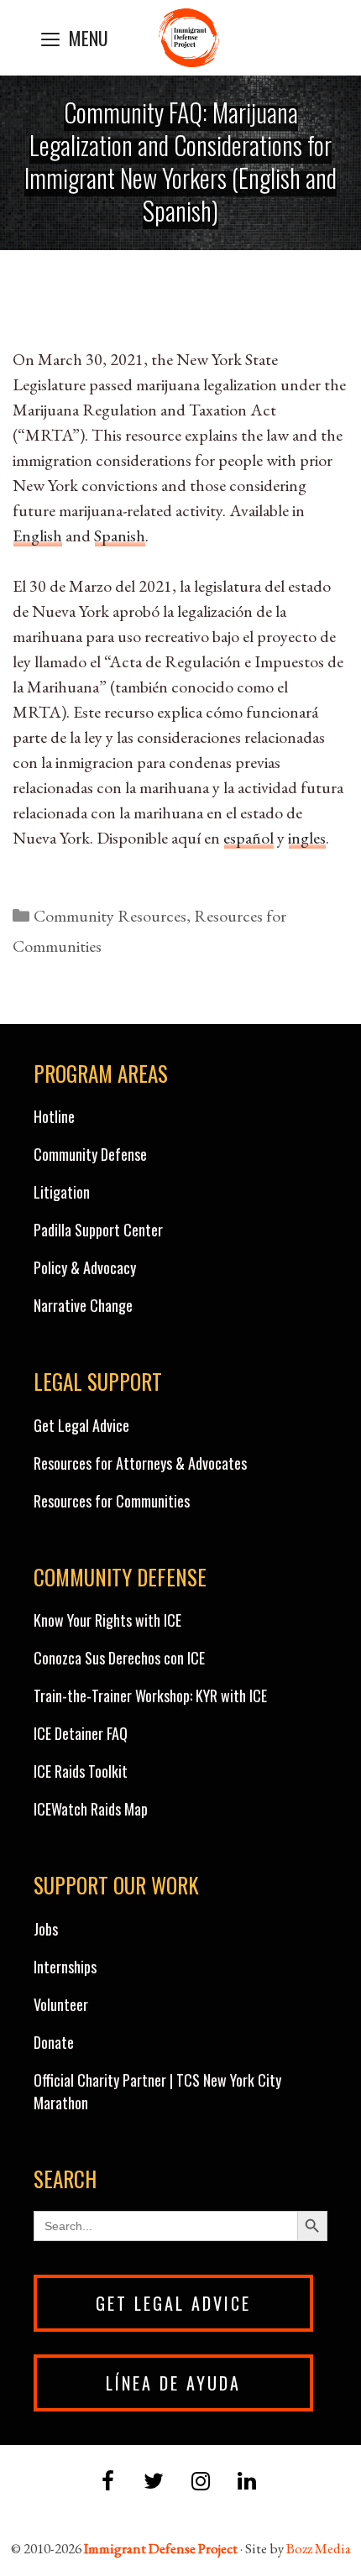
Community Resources (110, 916)
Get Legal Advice (81, 1425)
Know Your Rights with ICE (107, 1620)
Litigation (62, 1192)
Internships (65, 1967)
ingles (307, 838)
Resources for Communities (112, 1501)
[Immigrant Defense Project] (189, 38)
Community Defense (90, 1154)
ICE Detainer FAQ (81, 1733)
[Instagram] (200, 2482)
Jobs (46, 1929)
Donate (54, 2042)
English (37, 536)
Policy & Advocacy (85, 1267)
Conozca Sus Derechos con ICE (119, 1658)
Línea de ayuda (173, 2383)
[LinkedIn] (246, 2482)
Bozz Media (319, 2548)
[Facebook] (108, 2482)
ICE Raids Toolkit (81, 1771)
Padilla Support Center (98, 1230)
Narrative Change (83, 1305)
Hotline (54, 1116)
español (249, 838)
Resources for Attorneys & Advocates (140, 1463)
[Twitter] (154, 2482)
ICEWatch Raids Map (91, 1809)
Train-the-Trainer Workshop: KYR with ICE (150, 1696)
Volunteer (61, 2004)
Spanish (120, 536)
